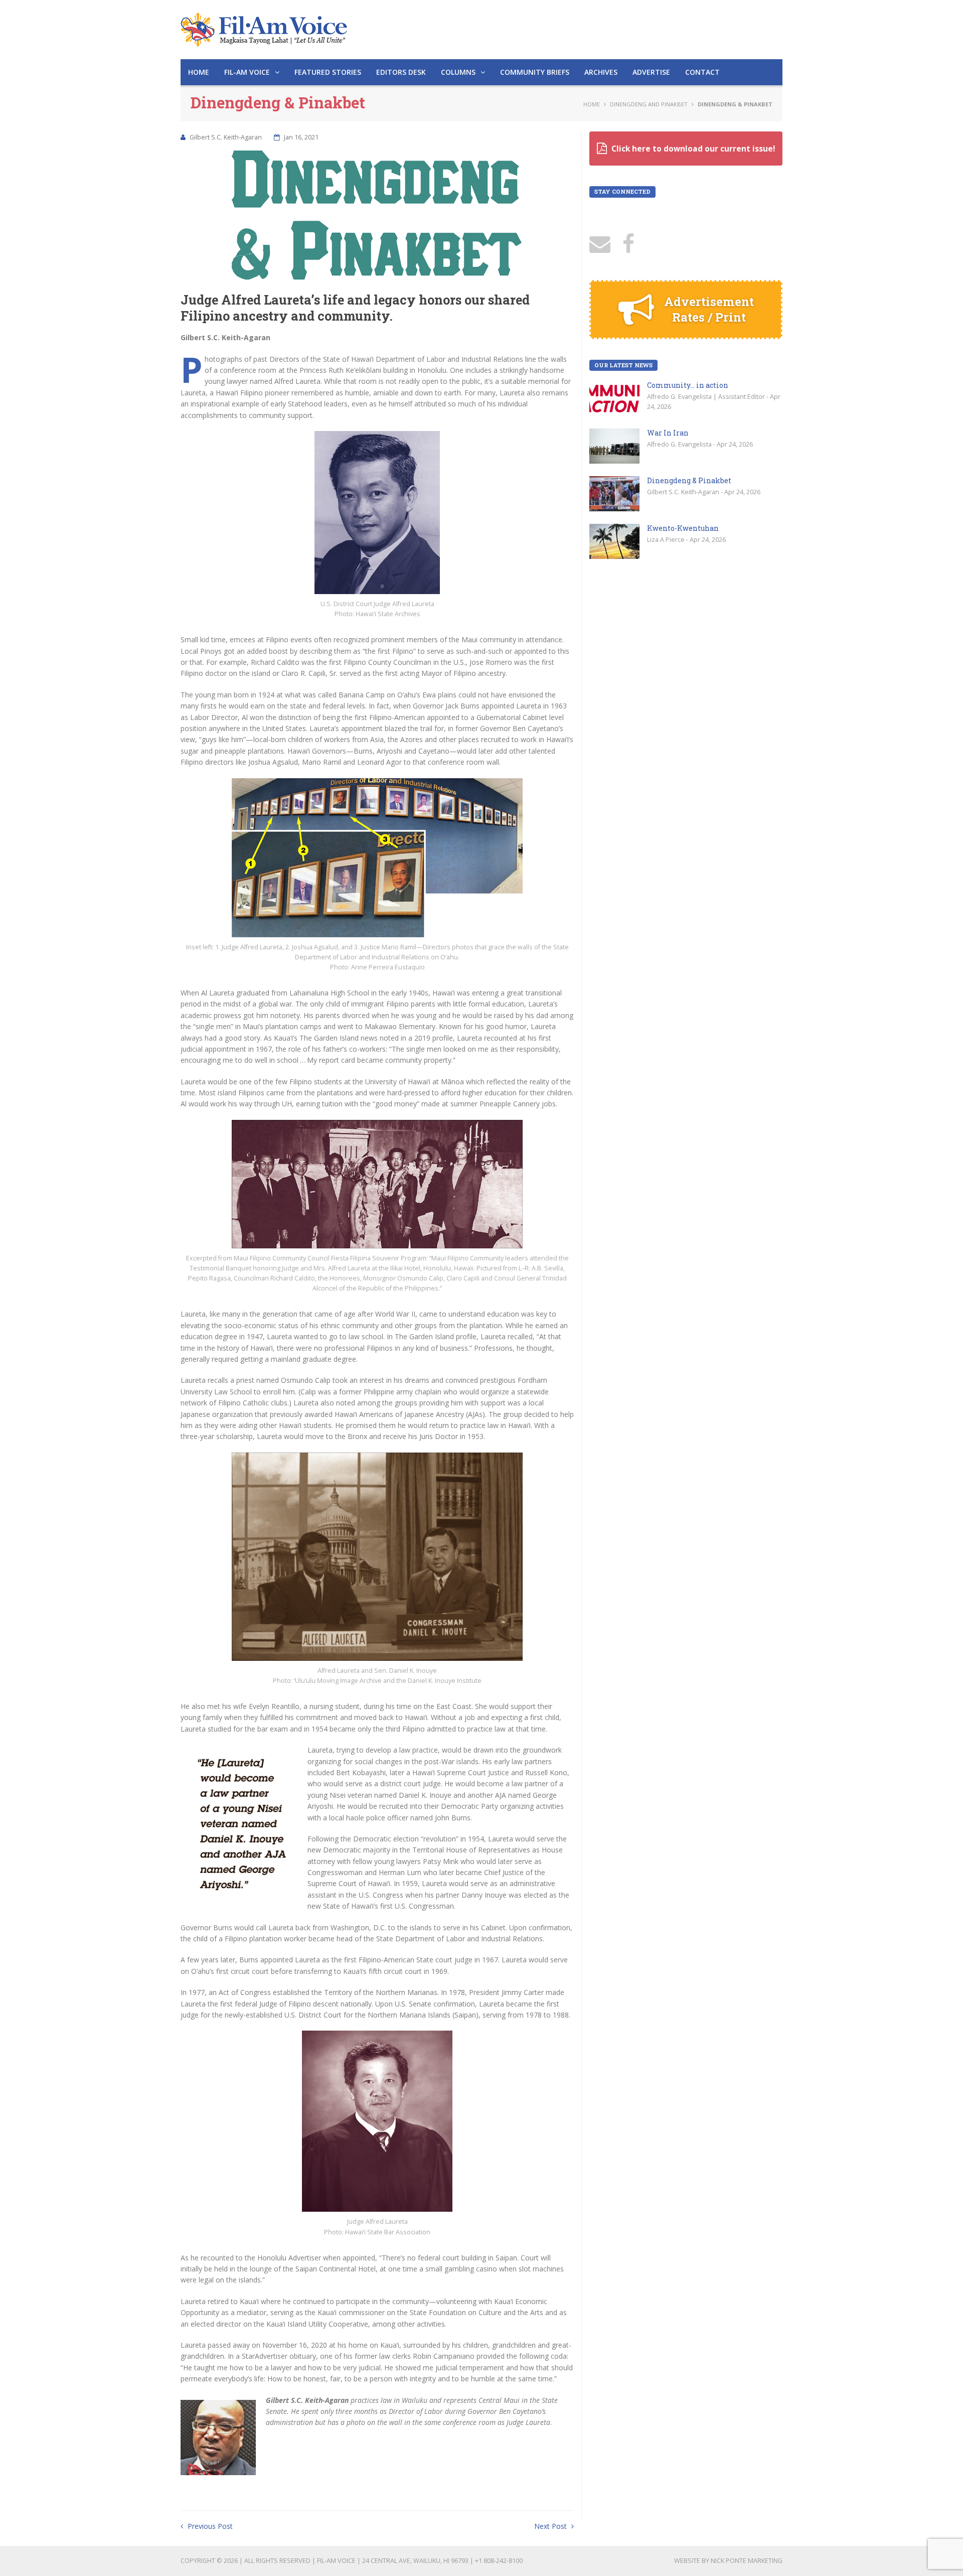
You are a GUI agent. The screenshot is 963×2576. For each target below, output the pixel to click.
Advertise (651, 72)
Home (199, 72)
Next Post (551, 2526)
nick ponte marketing (747, 2561)
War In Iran (668, 433)
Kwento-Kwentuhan (683, 528)
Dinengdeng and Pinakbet (649, 104)
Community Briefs (535, 72)
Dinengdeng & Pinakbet (689, 480)
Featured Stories (328, 72)
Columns (459, 72)
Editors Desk (401, 72)
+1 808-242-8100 (499, 2561)
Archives (601, 72)
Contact (702, 72)
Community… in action (688, 385)
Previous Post (209, 2526)
